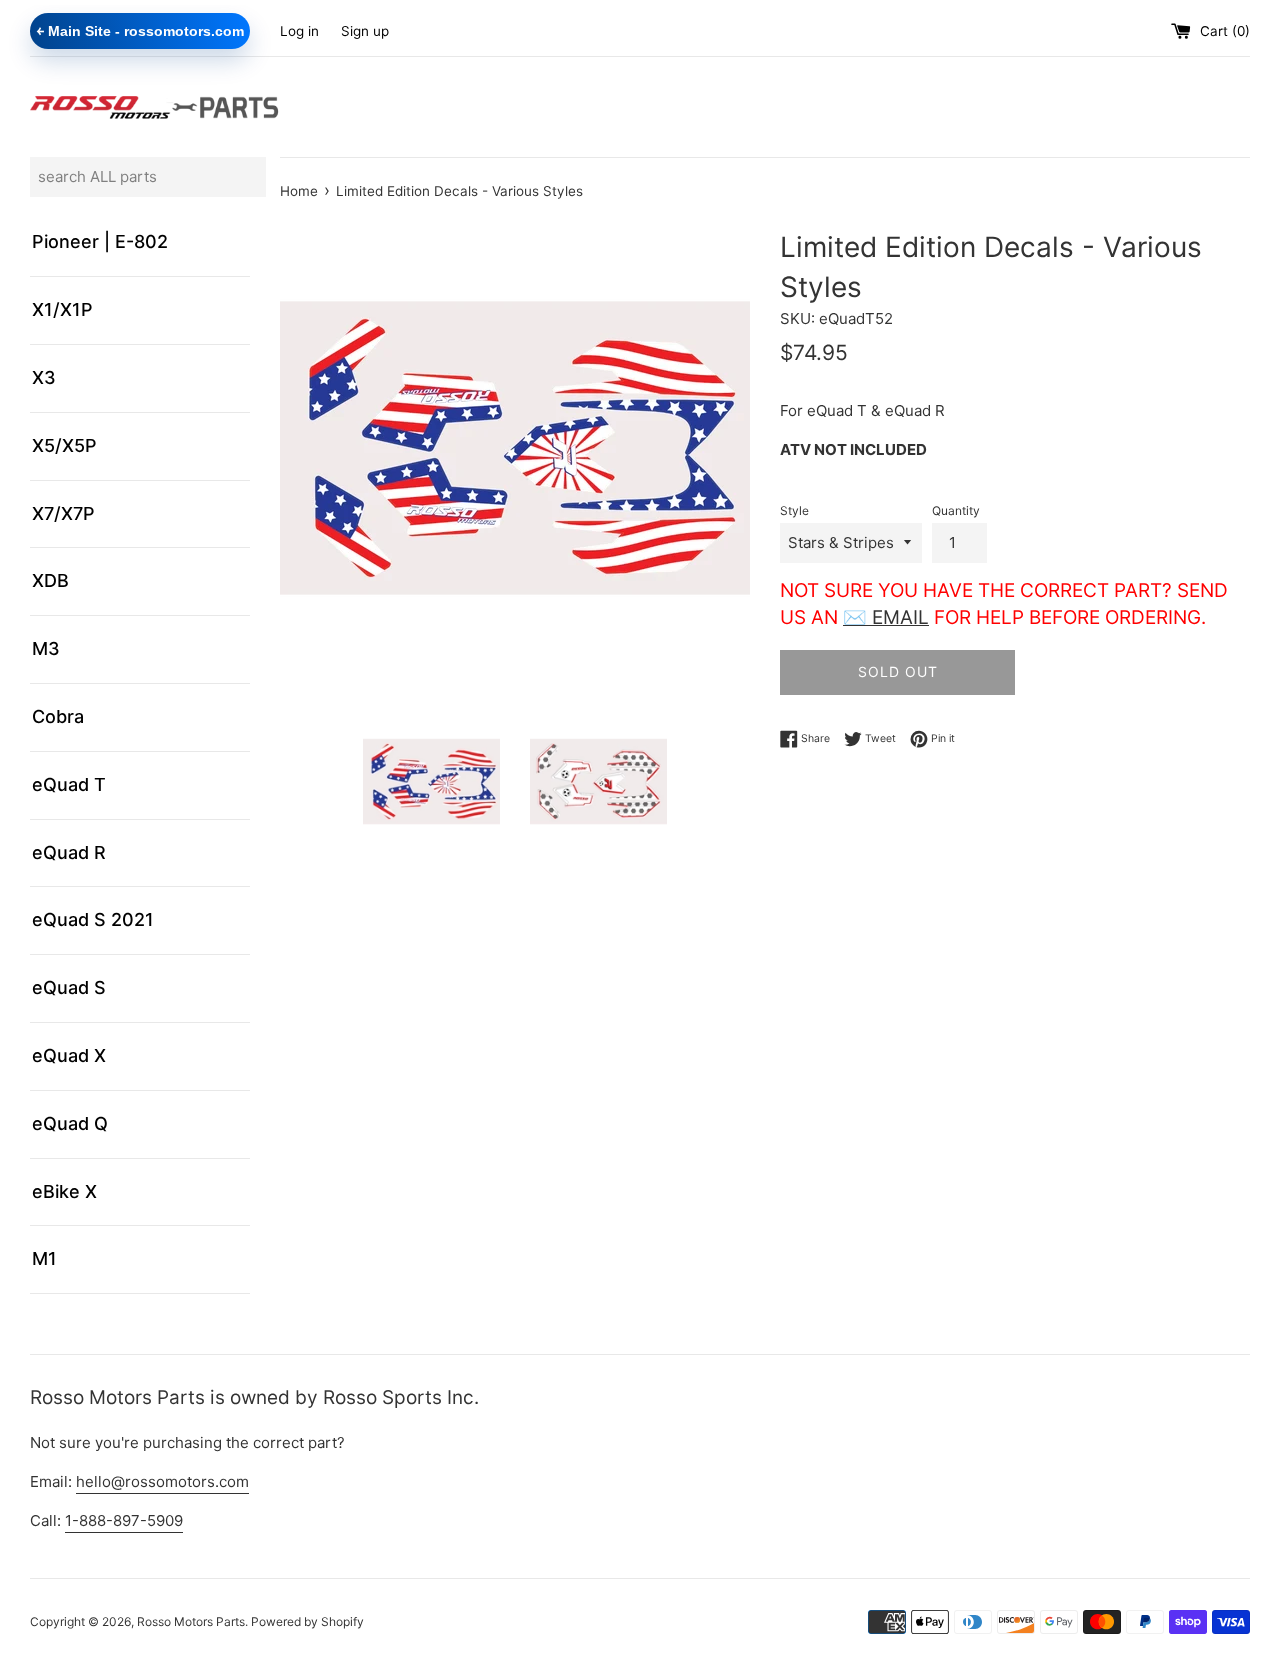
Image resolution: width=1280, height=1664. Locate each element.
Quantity (956, 510)
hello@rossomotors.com (162, 1481)
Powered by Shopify (307, 1621)
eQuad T (69, 784)
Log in (299, 31)
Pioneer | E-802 (100, 241)
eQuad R (69, 852)
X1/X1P (62, 309)
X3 (44, 377)
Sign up (365, 31)
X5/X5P (64, 445)
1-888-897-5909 (124, 1520)
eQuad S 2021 (93, 919)
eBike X (64, 1191)
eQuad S (69, 987)
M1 (44, 1258)
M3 (46, 648)
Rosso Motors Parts (191, 1621)
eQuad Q (70, 1123)
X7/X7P (63, 513)
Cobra (58, 716)
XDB (50, 580)
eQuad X (69, 1055)
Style (794, 510)
